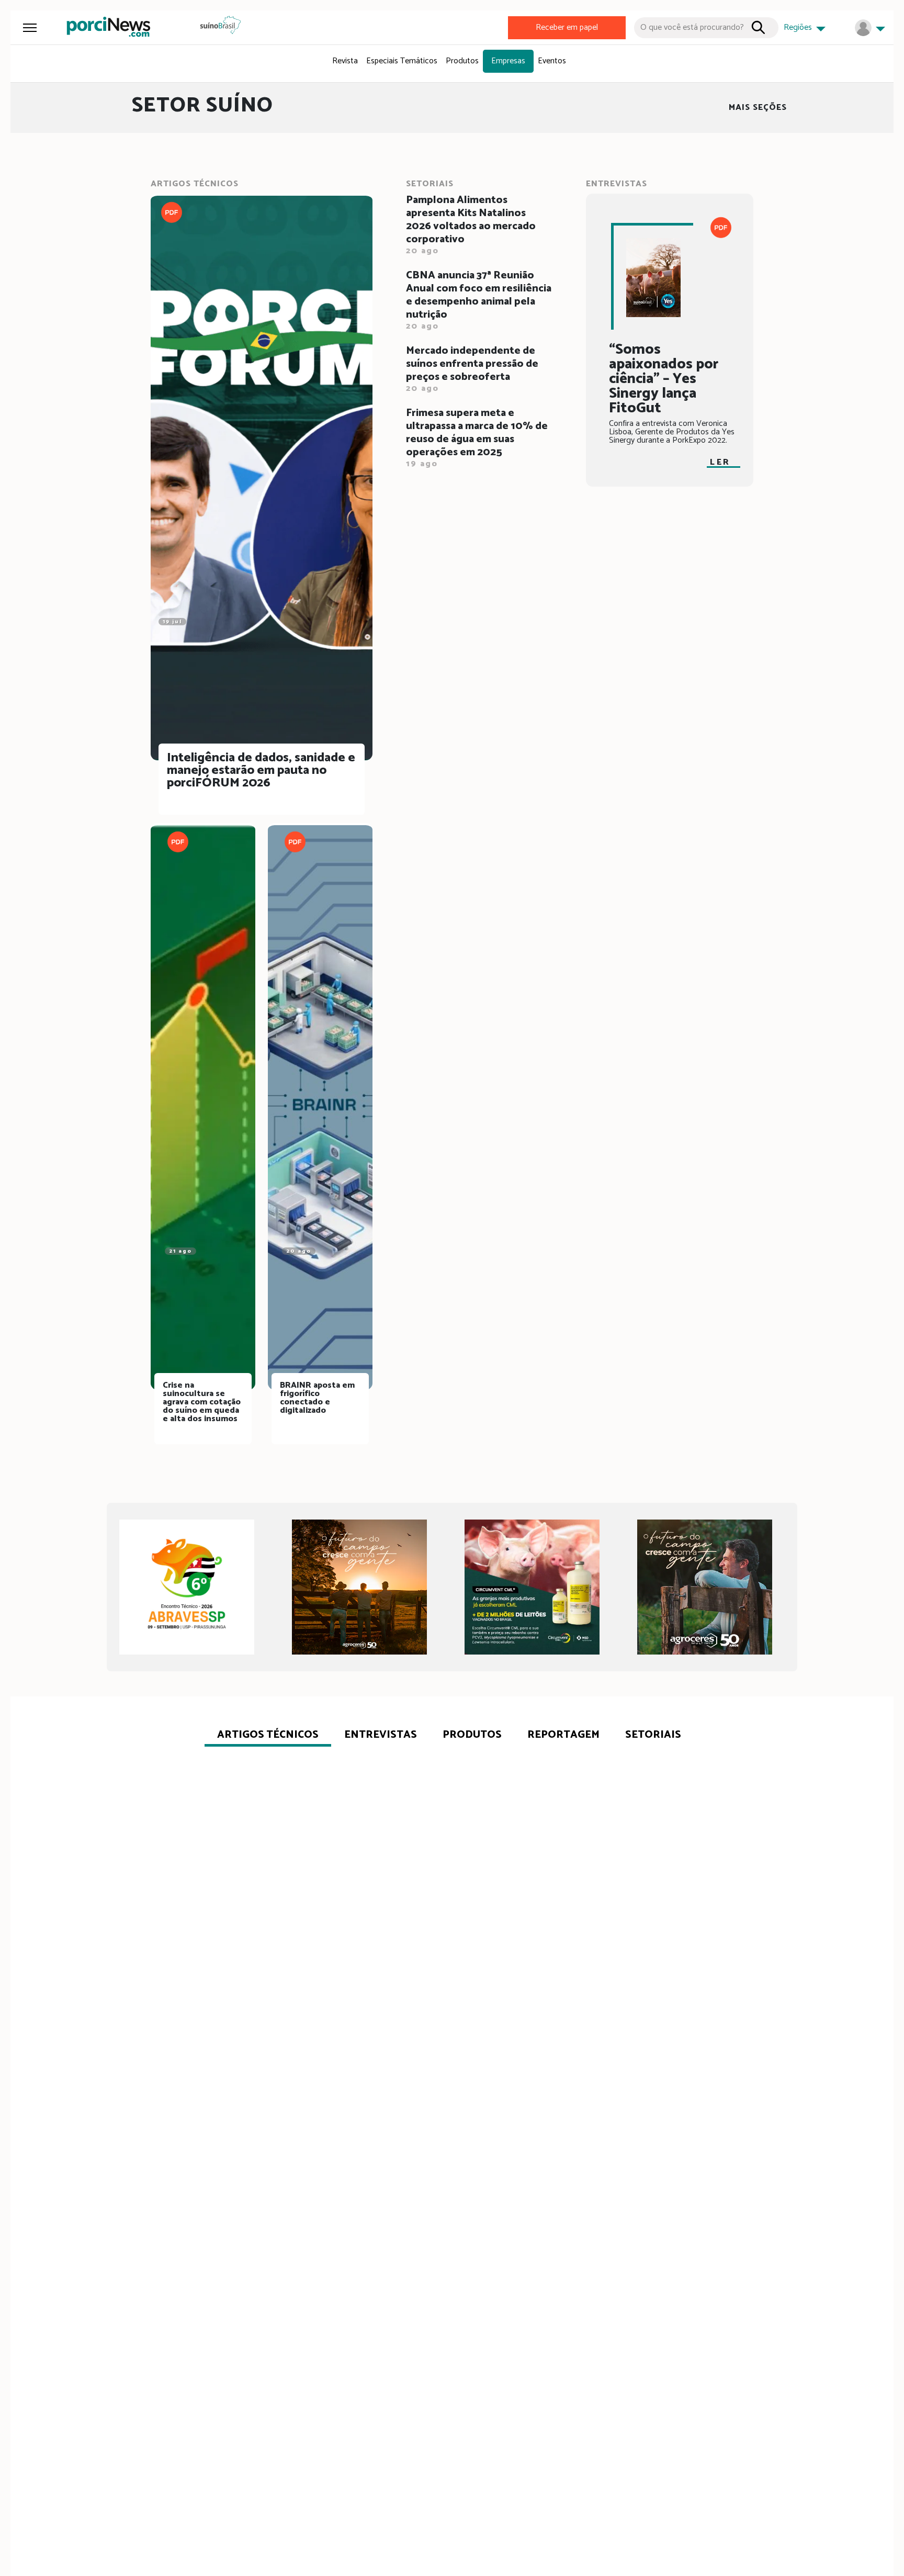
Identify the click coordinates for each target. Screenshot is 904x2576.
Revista (345, 61)
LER (720, 462)
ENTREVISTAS (381, 1735)
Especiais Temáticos (402, 61)
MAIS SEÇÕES (758, 108)
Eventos (552, 61)
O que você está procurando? (692, 27)
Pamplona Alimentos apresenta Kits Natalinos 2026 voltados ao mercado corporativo (471, 226)
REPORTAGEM (563, 1735)
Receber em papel (567, 27)
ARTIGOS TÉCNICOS (268, 1735)
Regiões (799, 27)
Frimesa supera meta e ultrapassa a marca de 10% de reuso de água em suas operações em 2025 (477, 439)
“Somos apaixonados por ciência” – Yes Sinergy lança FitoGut (664, 379)
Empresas (508, 61)
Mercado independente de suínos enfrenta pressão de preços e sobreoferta (472, 370)
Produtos (462, 61)
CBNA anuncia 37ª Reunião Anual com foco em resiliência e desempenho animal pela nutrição (479, 301)
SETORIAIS (653, 1735)
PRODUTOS (472, 1735)
